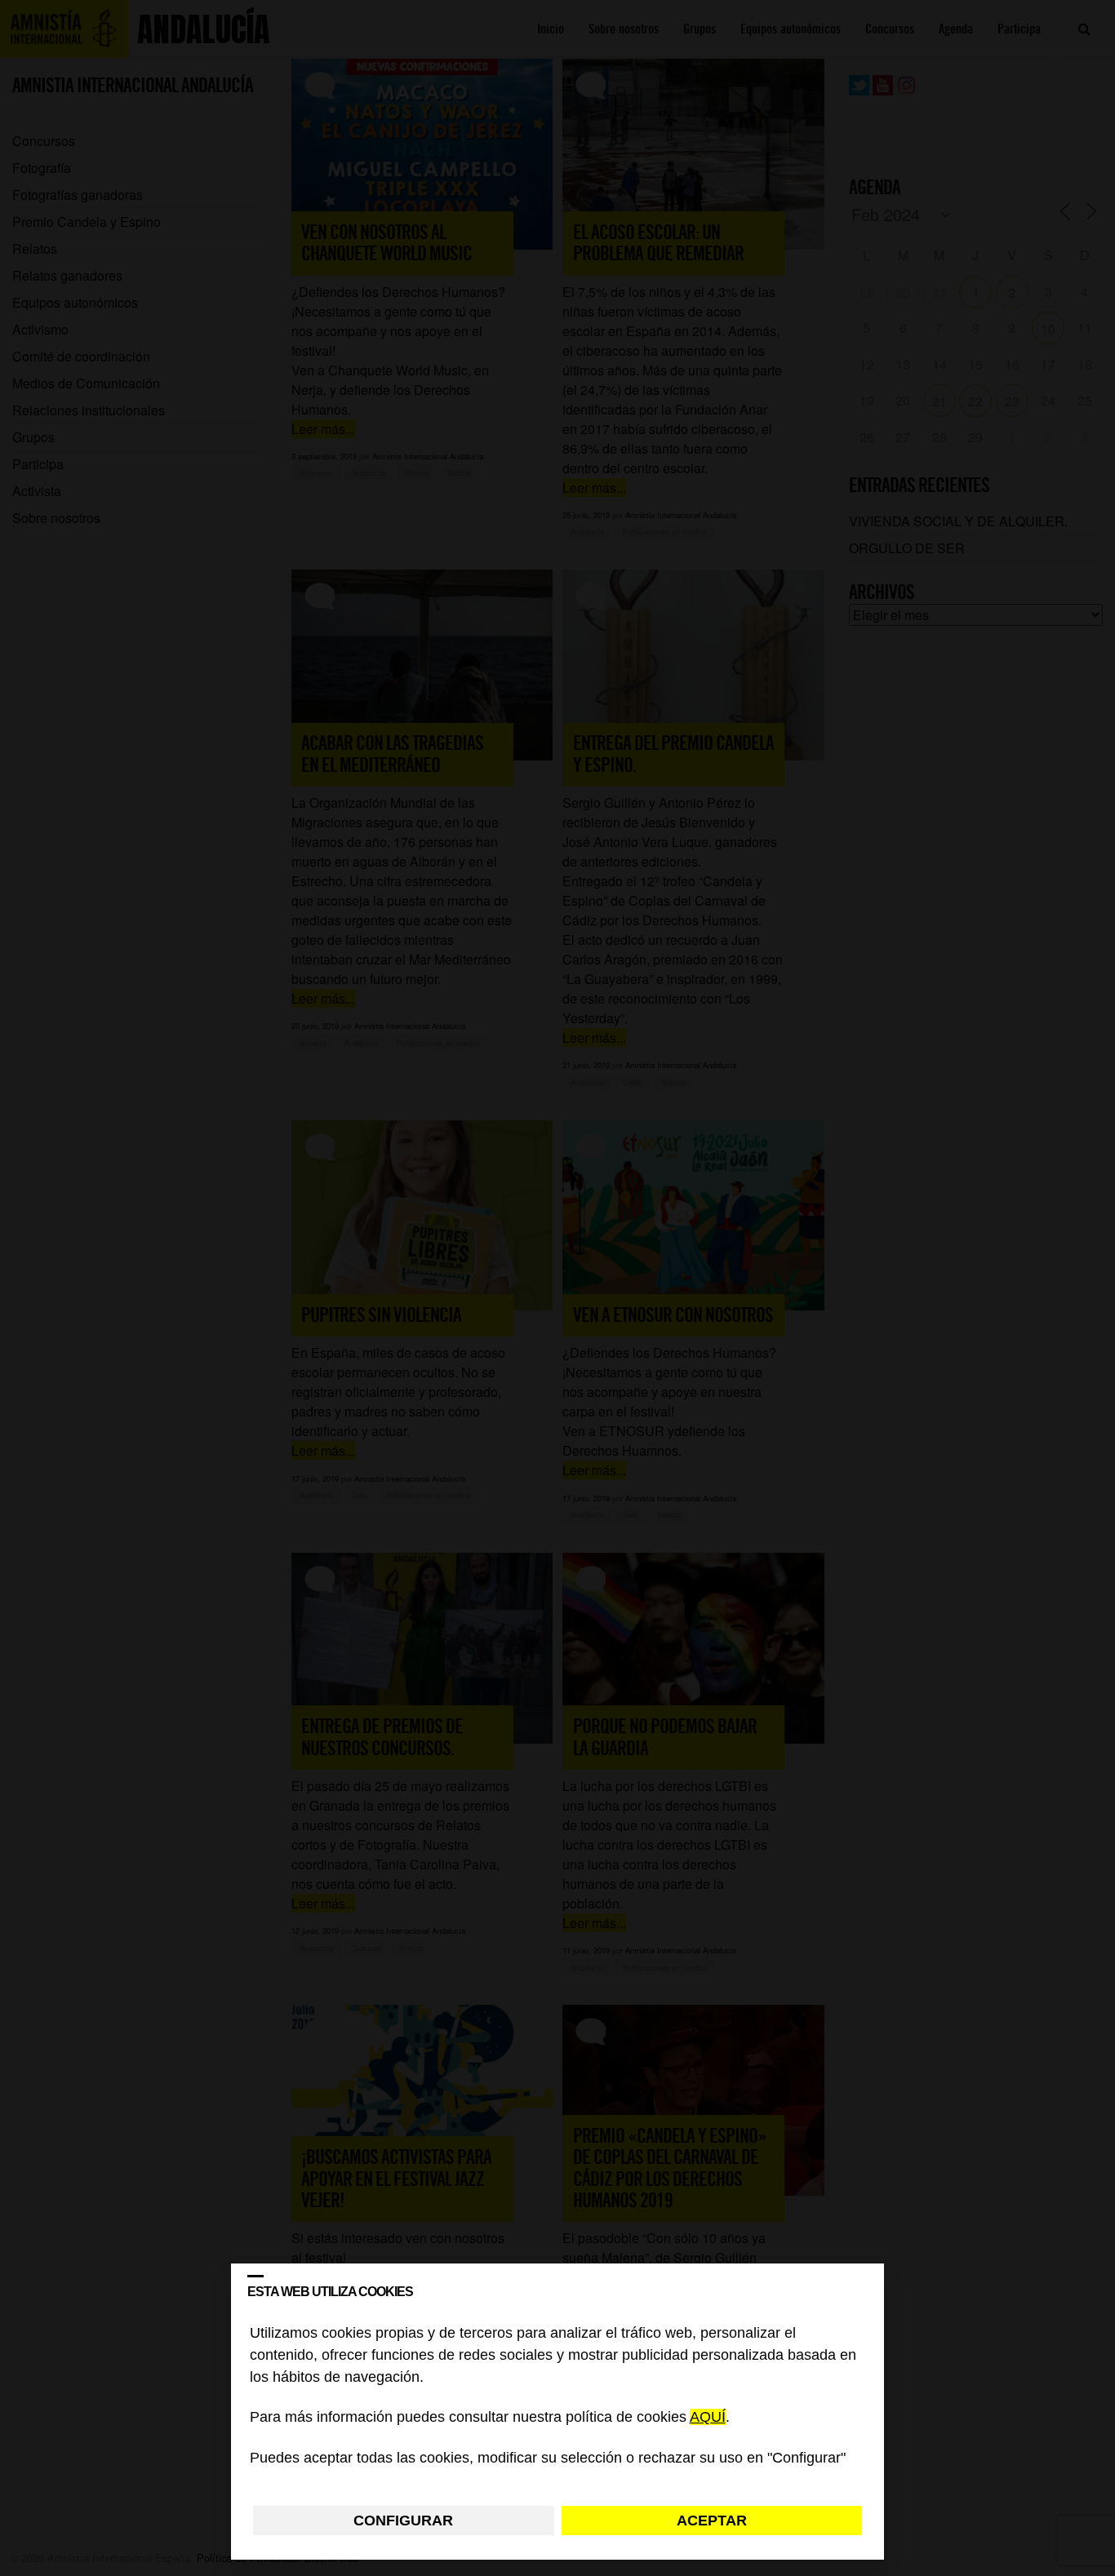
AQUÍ (708, 2418)
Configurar (403, 2521)
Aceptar (712, 2521)
